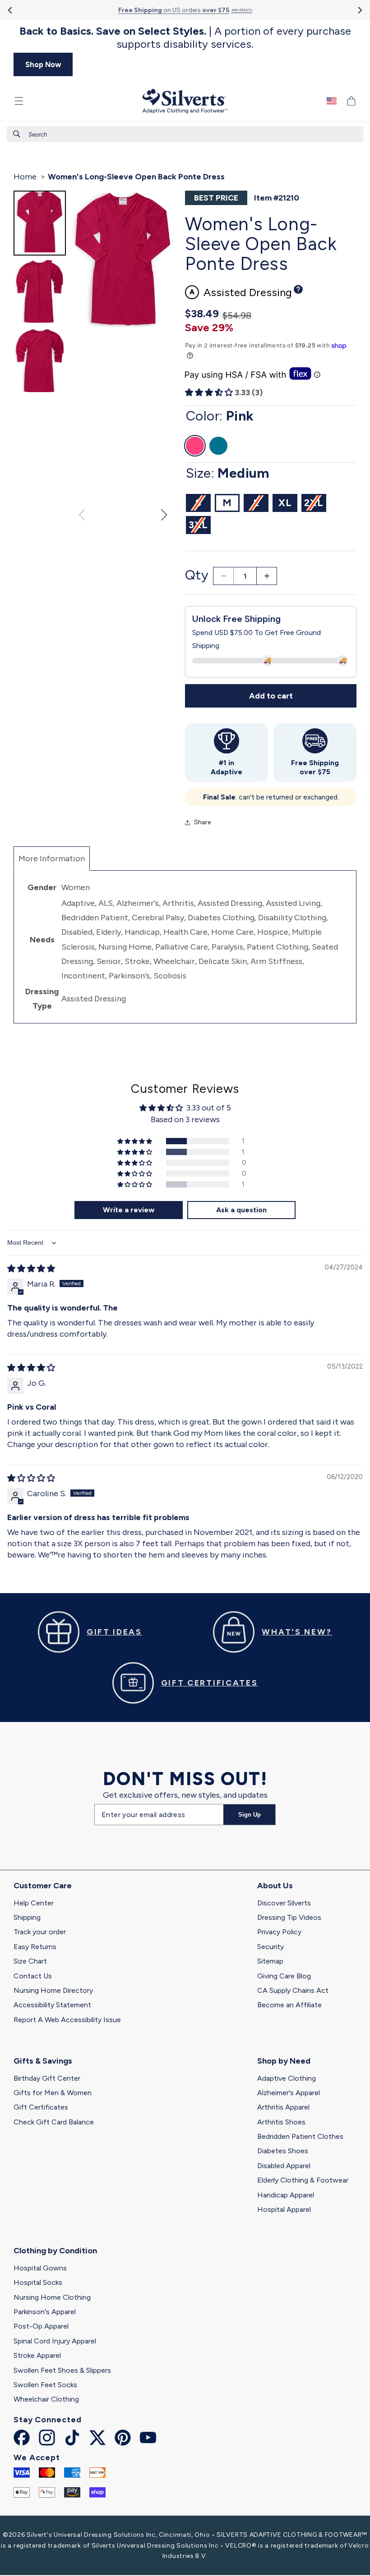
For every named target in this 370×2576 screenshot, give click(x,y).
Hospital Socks (38, 2282)
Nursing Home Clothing (52, 2297)
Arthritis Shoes (281, 2122)
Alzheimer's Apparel (289, 2093)
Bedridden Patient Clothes (300, 2136)
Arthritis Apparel (283, 2107)
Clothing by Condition (55, 2251)
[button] (19, 101)
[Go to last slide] (11, 10)
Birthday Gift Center (47, 2078)
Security (271, 1947)
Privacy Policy (279, 1932)
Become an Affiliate (289, 2005)
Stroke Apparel (37, 2355)
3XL (200, 526)
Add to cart (271, 696)
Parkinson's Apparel (45, 2312)
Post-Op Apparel (41, 2326)
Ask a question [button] (241, 1210)
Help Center (34, 1903)
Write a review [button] (129, 1210)
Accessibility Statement (52, 2005)
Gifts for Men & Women (53, 2093)
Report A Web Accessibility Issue (67, 2020)
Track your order (40, 1932)
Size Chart (30, 1961)
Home (25, 177)
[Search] (17, 134)
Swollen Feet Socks (45, 2385)
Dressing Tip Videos (289, 1917)
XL (285, 503)
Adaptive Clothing (287, 2078)
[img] (31, 1269)
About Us (275, 1886)
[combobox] (185, 134)
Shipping (27, 1917)
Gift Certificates (41, 2107)
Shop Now (43, 64)
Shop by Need (284, 2061)
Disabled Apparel (284, 2166)
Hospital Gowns (40, 2268)
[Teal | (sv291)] (218, 446)
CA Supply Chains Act (293, 1990)
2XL (315, 504)
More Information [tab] (54, 858)
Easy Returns (35, 1947)
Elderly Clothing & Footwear (303, 2180)
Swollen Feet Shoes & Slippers (62, 2370)
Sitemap (270, 1961)
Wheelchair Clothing (46, 2399)
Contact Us (33, 1976)
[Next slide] (359, 10)
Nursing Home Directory (53, 1990)
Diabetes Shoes (283, 2151)
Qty (197, 575)
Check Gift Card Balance (54, 2122)
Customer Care (43, 1886)
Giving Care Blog (284, 1976)
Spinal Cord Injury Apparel (55, 2341)
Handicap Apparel (286, 2195)
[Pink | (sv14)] (195, 446)
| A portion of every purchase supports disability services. (185, 38)
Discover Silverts (284, 1903)
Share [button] (202, 822)
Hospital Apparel (284, 2209)
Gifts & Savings (43, 2061)
